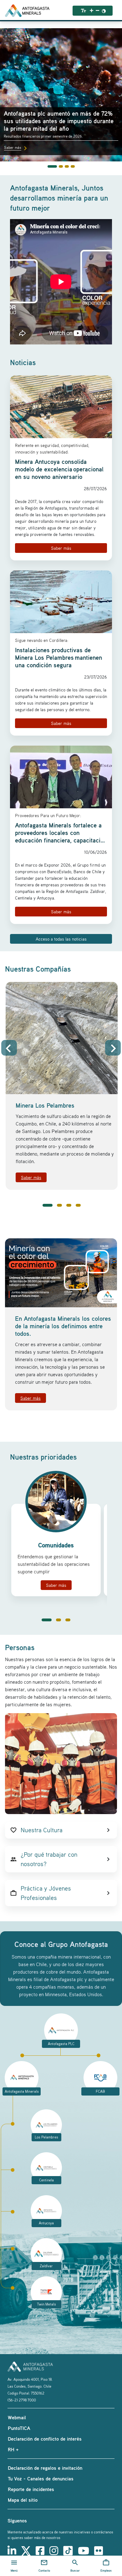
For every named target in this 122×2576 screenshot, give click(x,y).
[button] (48, 1205)
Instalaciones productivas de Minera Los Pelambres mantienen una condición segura (58, 658)
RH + (13, 2449)
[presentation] (9, 1048)
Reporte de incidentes (31, 2489)
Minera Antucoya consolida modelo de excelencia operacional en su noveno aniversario (59, 469)
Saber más (61, 548)
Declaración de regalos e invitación (45, 2468)
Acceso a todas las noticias (61, 939)
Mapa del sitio (23, 2500)
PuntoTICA (19, 2428)
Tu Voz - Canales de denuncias (41, 2479)
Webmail (17, 2417)
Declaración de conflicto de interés (45, 2439)
